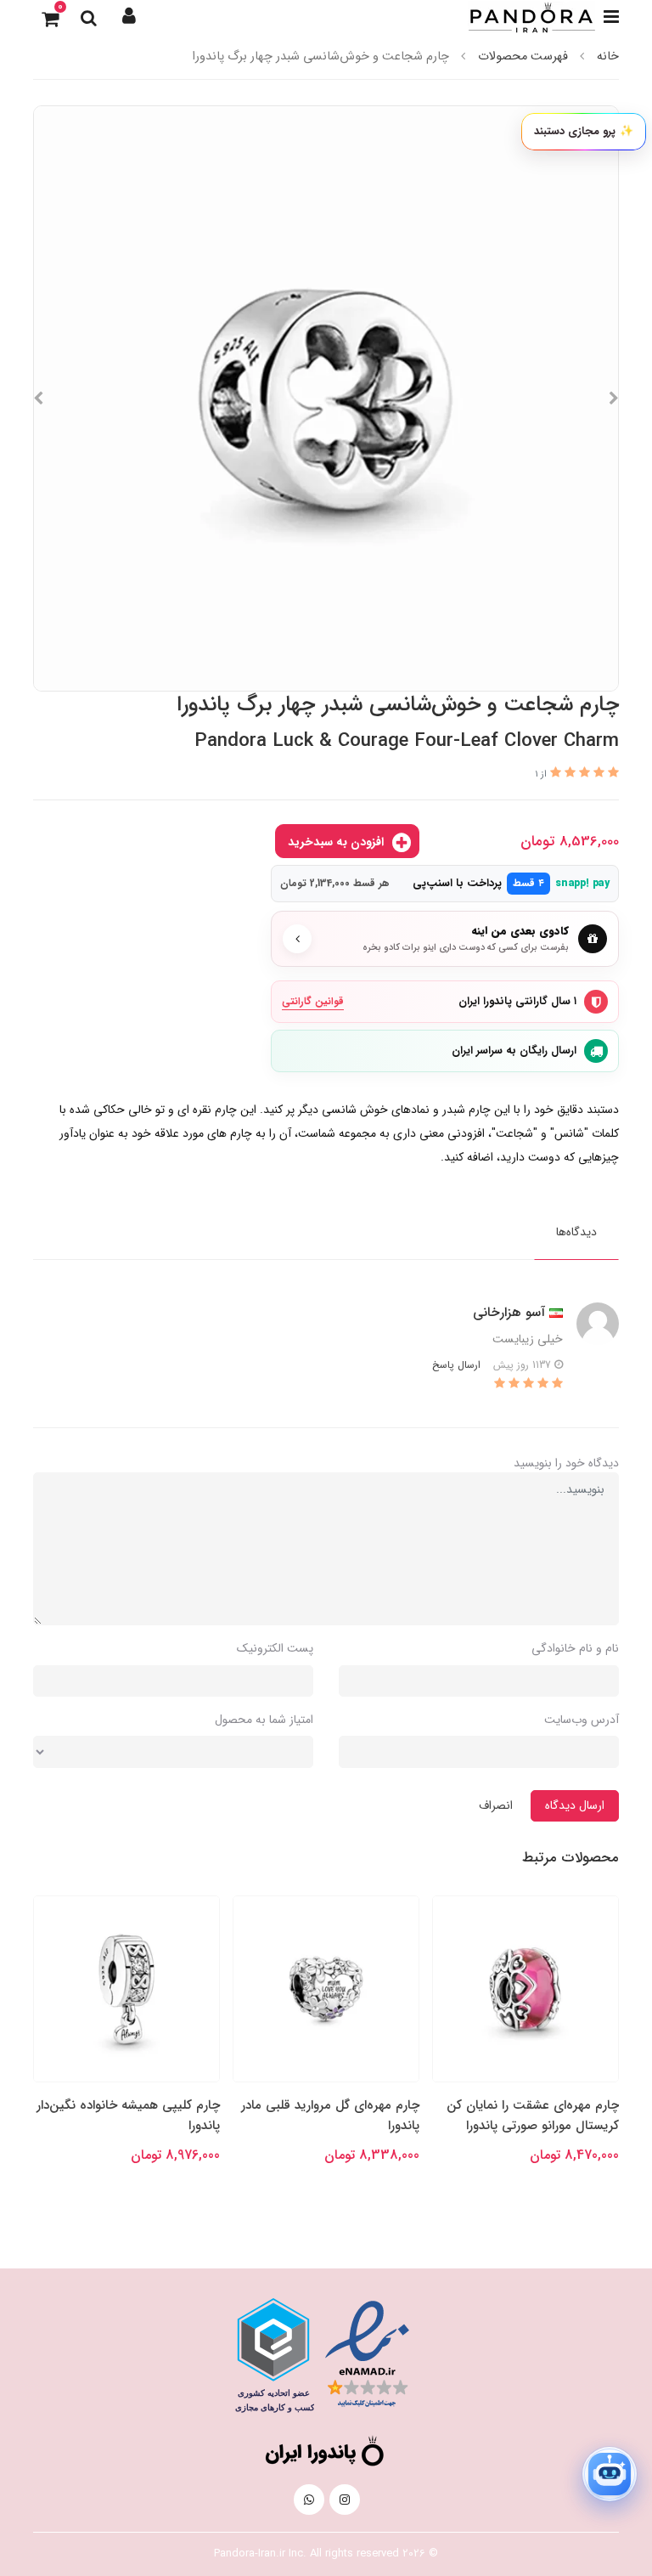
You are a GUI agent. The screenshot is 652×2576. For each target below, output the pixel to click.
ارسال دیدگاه (575, 1805)
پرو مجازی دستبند (584, 131)
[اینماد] (367, 2354)
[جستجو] (88, 17)
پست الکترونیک (275, 1648)
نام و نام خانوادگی (575, 1648)
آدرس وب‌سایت (582, 1720)
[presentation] (614, 398)
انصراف (496, 1805)
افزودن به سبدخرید (337, 842)
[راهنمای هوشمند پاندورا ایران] (610, 2474)
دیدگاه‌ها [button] (576, 1232)
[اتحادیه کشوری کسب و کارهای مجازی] (273, 2355)
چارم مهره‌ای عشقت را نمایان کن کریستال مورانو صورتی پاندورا (533, 2116)
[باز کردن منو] (611, 17)
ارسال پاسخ (456, 1365)
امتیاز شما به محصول (264, 1720)
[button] (129, 17)
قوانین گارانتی (313, 1001)
